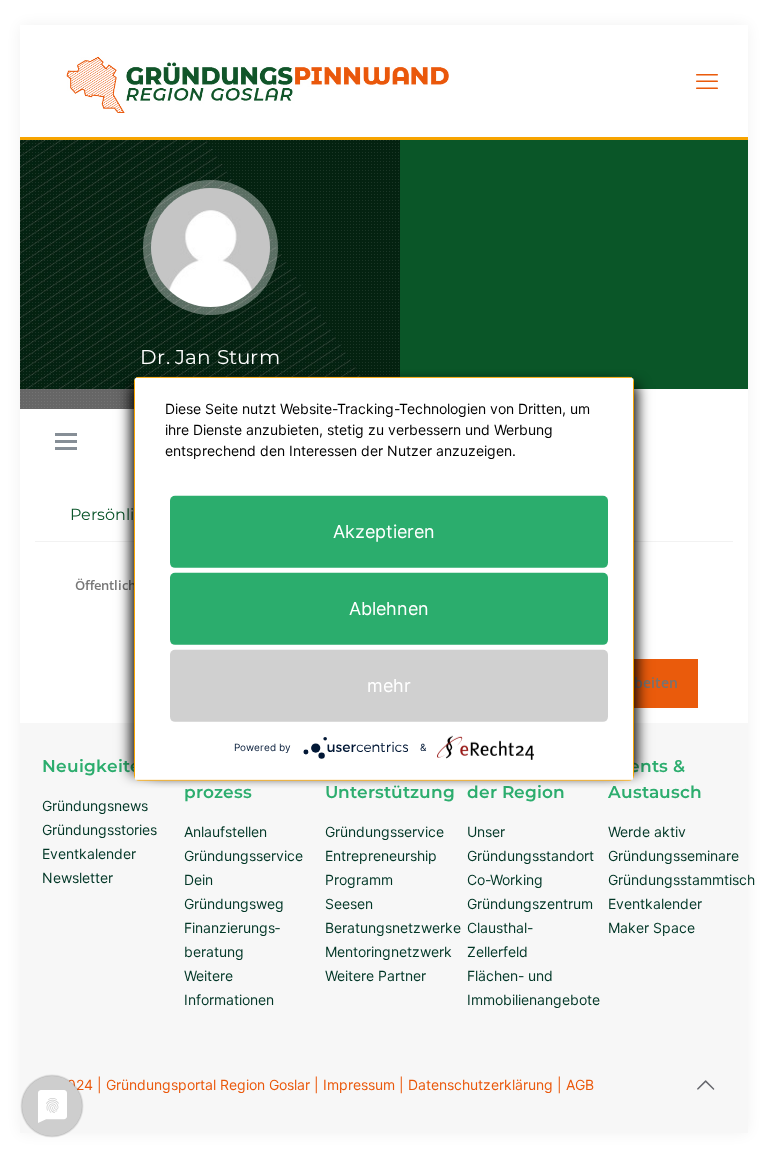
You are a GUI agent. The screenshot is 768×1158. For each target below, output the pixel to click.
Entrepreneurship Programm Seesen (381, 879)
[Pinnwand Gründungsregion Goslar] (257, 124)
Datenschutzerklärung (480, 1084)
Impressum (359, 1084)
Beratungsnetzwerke (393, 927)
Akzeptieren (384, 531)
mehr (389, 685)
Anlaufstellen (225, 831)
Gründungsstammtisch (681, 879)
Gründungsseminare (673, 855)
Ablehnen (389, 608)
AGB (580, 1084)
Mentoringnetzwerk (388, 951)
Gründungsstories (99, 829)
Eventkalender (89, 853)
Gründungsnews (95, 805)
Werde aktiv (647, 831)
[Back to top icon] (705, 1085)
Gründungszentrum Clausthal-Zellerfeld (530, 927)
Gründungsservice (243, 855)
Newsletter (77, 877)
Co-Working (505, 879)
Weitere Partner (375, 975)
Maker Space (651, 927)
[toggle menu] (66, 443)
